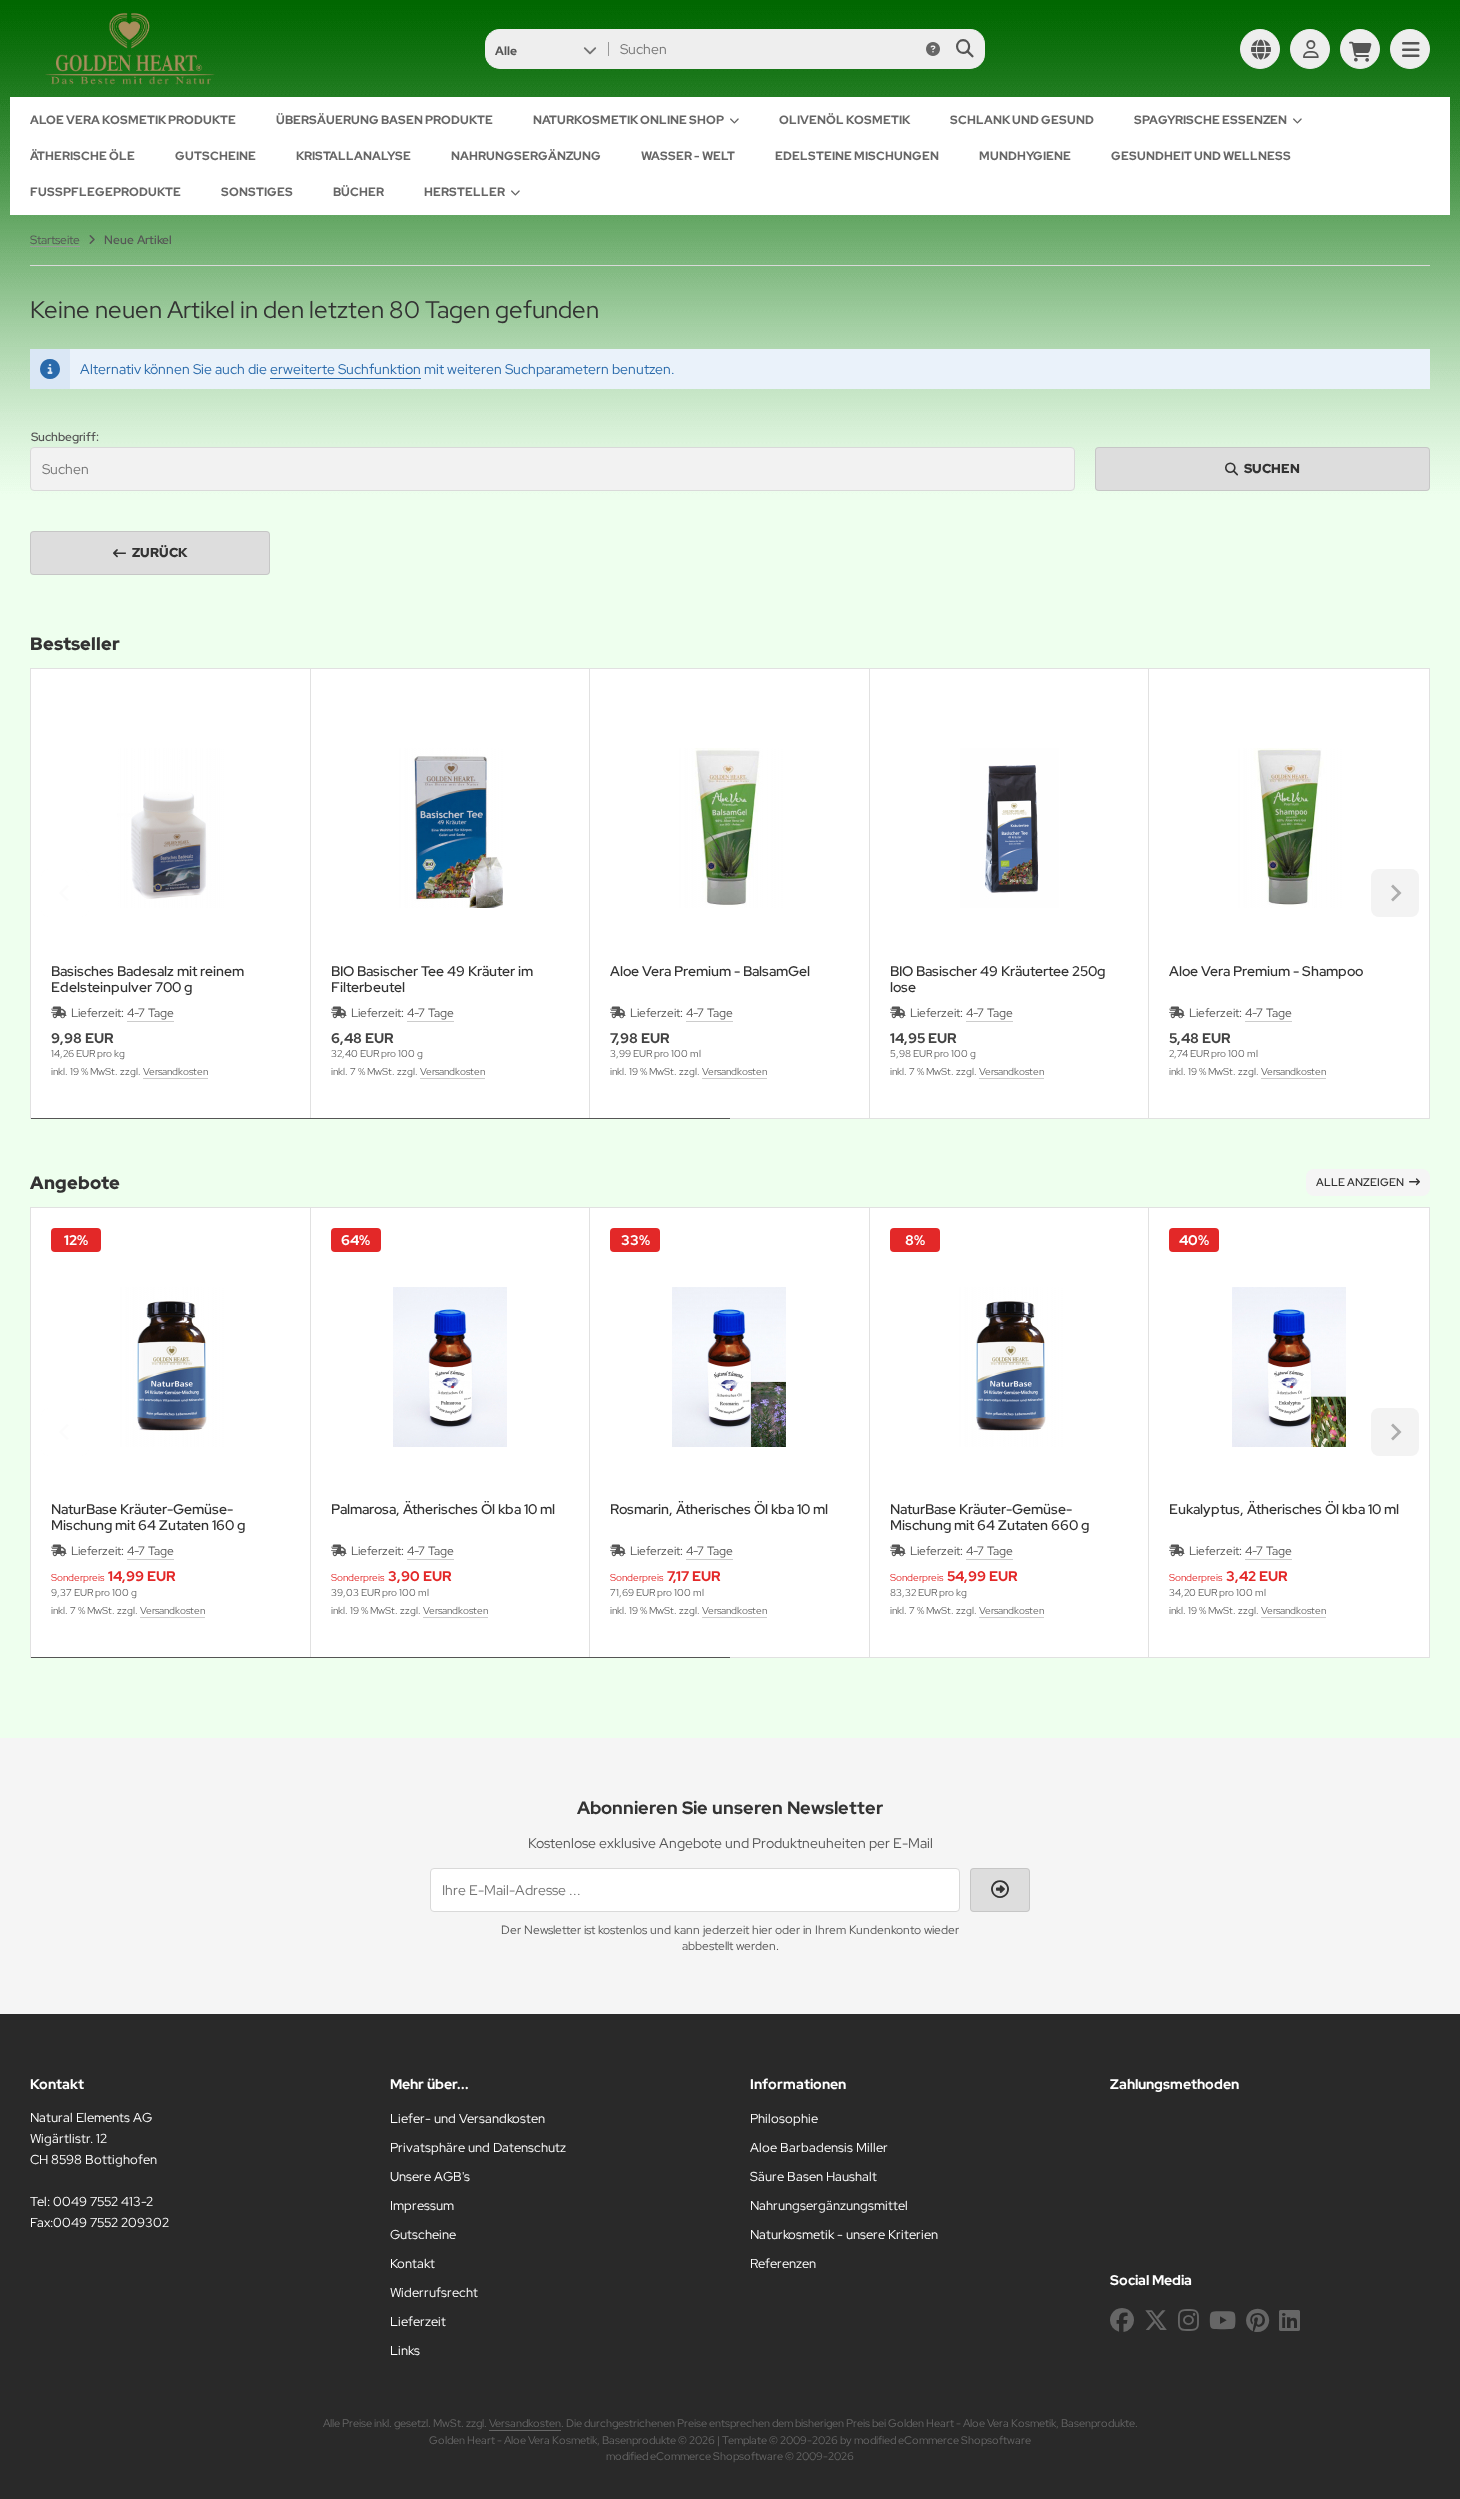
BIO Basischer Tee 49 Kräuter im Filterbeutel (432, 979)
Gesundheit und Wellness (1201, 156)
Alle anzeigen (1360, 1182)
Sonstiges (257, 192)
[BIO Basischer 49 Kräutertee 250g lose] (1009, 828)
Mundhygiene (1025, 156)
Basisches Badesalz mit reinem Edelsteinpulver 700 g (147, 979)
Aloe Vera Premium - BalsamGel (710, 971)
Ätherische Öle (82, 156)
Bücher (358, 192)
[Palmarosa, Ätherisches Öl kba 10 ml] (450, 1367)
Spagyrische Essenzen (1210, 120)
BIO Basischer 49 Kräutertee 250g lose (997, 979)
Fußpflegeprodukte (105, 192)
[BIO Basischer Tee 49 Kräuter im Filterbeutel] (450, 828)
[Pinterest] (1257, 2320)
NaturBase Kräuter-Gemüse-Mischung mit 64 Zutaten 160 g (148, 1517)
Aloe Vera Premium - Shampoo (1266, 971)
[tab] (380, 1133)
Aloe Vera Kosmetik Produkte (133, 120)
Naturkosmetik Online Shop (628, 120)
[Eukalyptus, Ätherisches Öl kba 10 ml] (1288, 1367)
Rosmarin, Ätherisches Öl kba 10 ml (719, 1509)
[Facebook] (1122, 2320)
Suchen (1263, 468)
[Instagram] (1188, 2320)
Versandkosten (175, 1071)
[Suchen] (964, 49)
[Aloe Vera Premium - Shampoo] (1288, 828)
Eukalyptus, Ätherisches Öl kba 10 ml (1284, 1509)
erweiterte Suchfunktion (345, 369)
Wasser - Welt (688, 156)
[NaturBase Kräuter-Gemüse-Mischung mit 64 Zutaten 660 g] (1009, 1367)
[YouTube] (1222, 2320)
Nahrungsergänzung (526, 156)
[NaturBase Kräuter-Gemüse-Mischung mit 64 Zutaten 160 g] (170, 1367)
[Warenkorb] (1360, 49)
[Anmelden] (1310, 49)
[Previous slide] (65, 893)
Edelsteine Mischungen (857, 156)
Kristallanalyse (353, 156)
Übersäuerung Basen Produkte (384, 120)
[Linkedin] (1289, 2320)
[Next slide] (1395, 893)
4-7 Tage (150, 1013)
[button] (545, 49)
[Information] (933, 49)
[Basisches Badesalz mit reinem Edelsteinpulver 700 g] (170, 828)
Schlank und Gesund (1022, 120)
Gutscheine (215, 156)
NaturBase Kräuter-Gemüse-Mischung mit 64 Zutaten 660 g (989, 1517)
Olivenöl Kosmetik (844, 120)
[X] (1156, 2320)
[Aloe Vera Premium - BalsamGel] (729, 828)
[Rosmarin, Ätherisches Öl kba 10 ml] (729, 1367)
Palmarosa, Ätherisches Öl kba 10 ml (443, 1509)
